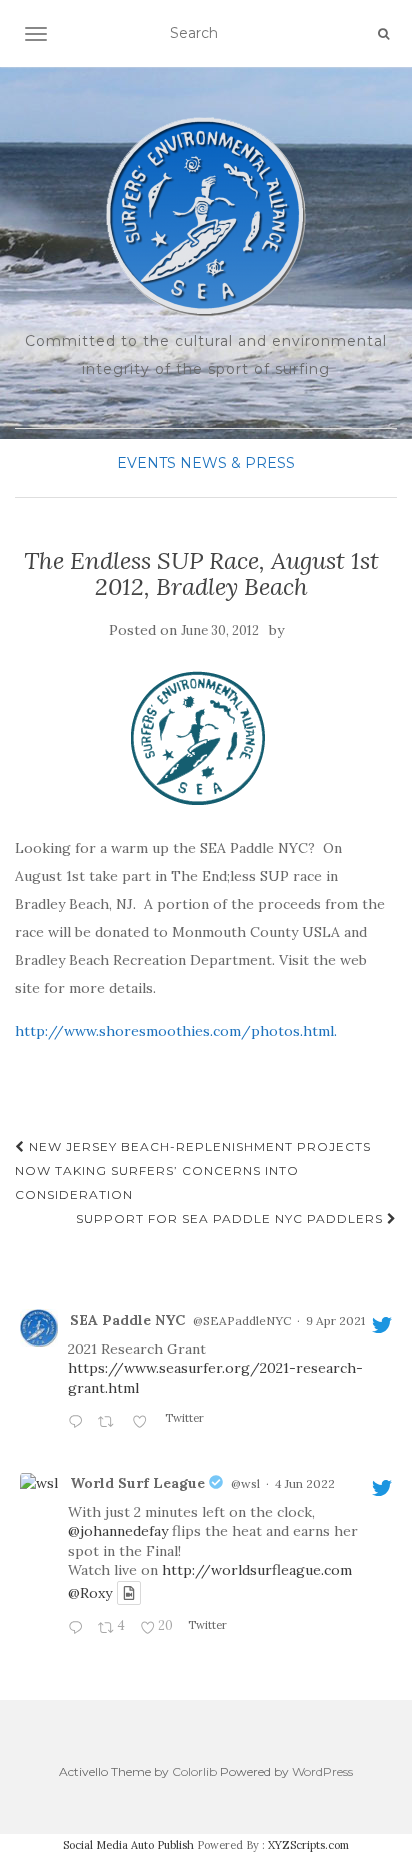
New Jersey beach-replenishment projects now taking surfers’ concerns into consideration (193, 1170)
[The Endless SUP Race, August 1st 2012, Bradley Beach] (201, 739)
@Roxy (90, 1593)
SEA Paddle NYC (127, 1320)
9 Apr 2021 (335, 1320)
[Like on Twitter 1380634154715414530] (143, 1423)
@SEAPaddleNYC (242, 1320)
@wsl (245, 1483)
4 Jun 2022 (305, 1483)
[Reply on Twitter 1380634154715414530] (78, 1423)
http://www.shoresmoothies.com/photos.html (174, 1031)
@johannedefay (118, 1531)
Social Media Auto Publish (128, 1845)
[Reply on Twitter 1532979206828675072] (78, 1629)
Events (146, 463)
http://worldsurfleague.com (257, 1570)
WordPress (322, 1771)
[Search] (383, 34)
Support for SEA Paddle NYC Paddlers (231, 1218)
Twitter (183, 1418)
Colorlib (194, 1771)
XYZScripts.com (308, 1845)
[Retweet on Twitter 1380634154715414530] (109, 1423)
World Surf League (137, 1483)
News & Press (237, 463)
